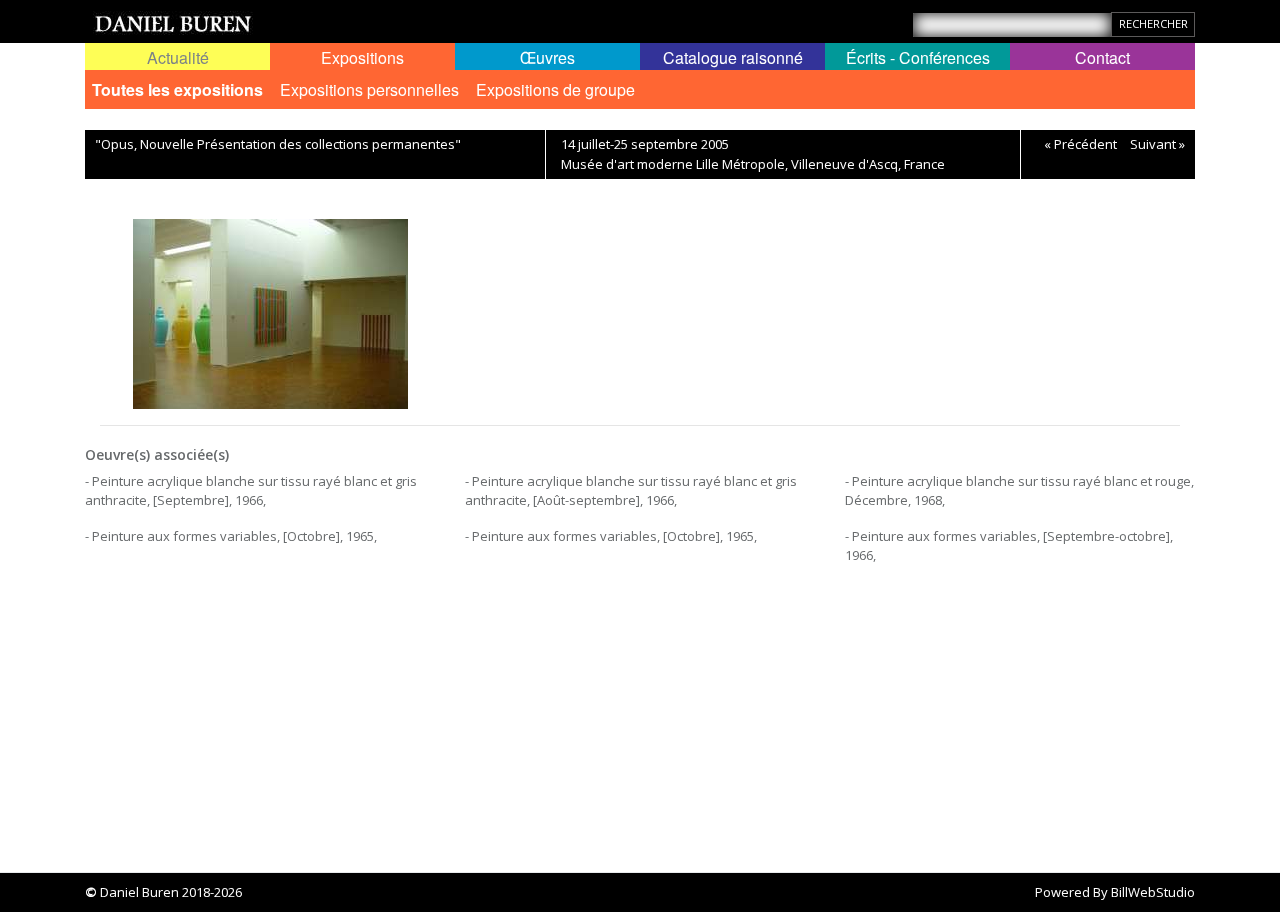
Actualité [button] (178, 57)
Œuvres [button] (547, 57)
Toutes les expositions (177, 89)
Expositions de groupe (555, 89)
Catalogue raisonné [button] (733, 57)
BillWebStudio (1153, 892)
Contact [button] (1102, 57)
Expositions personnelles (369, 89)
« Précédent (1080, 144)
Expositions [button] (362, 57)
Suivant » (1157, 144)
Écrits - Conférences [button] (918, 57)
